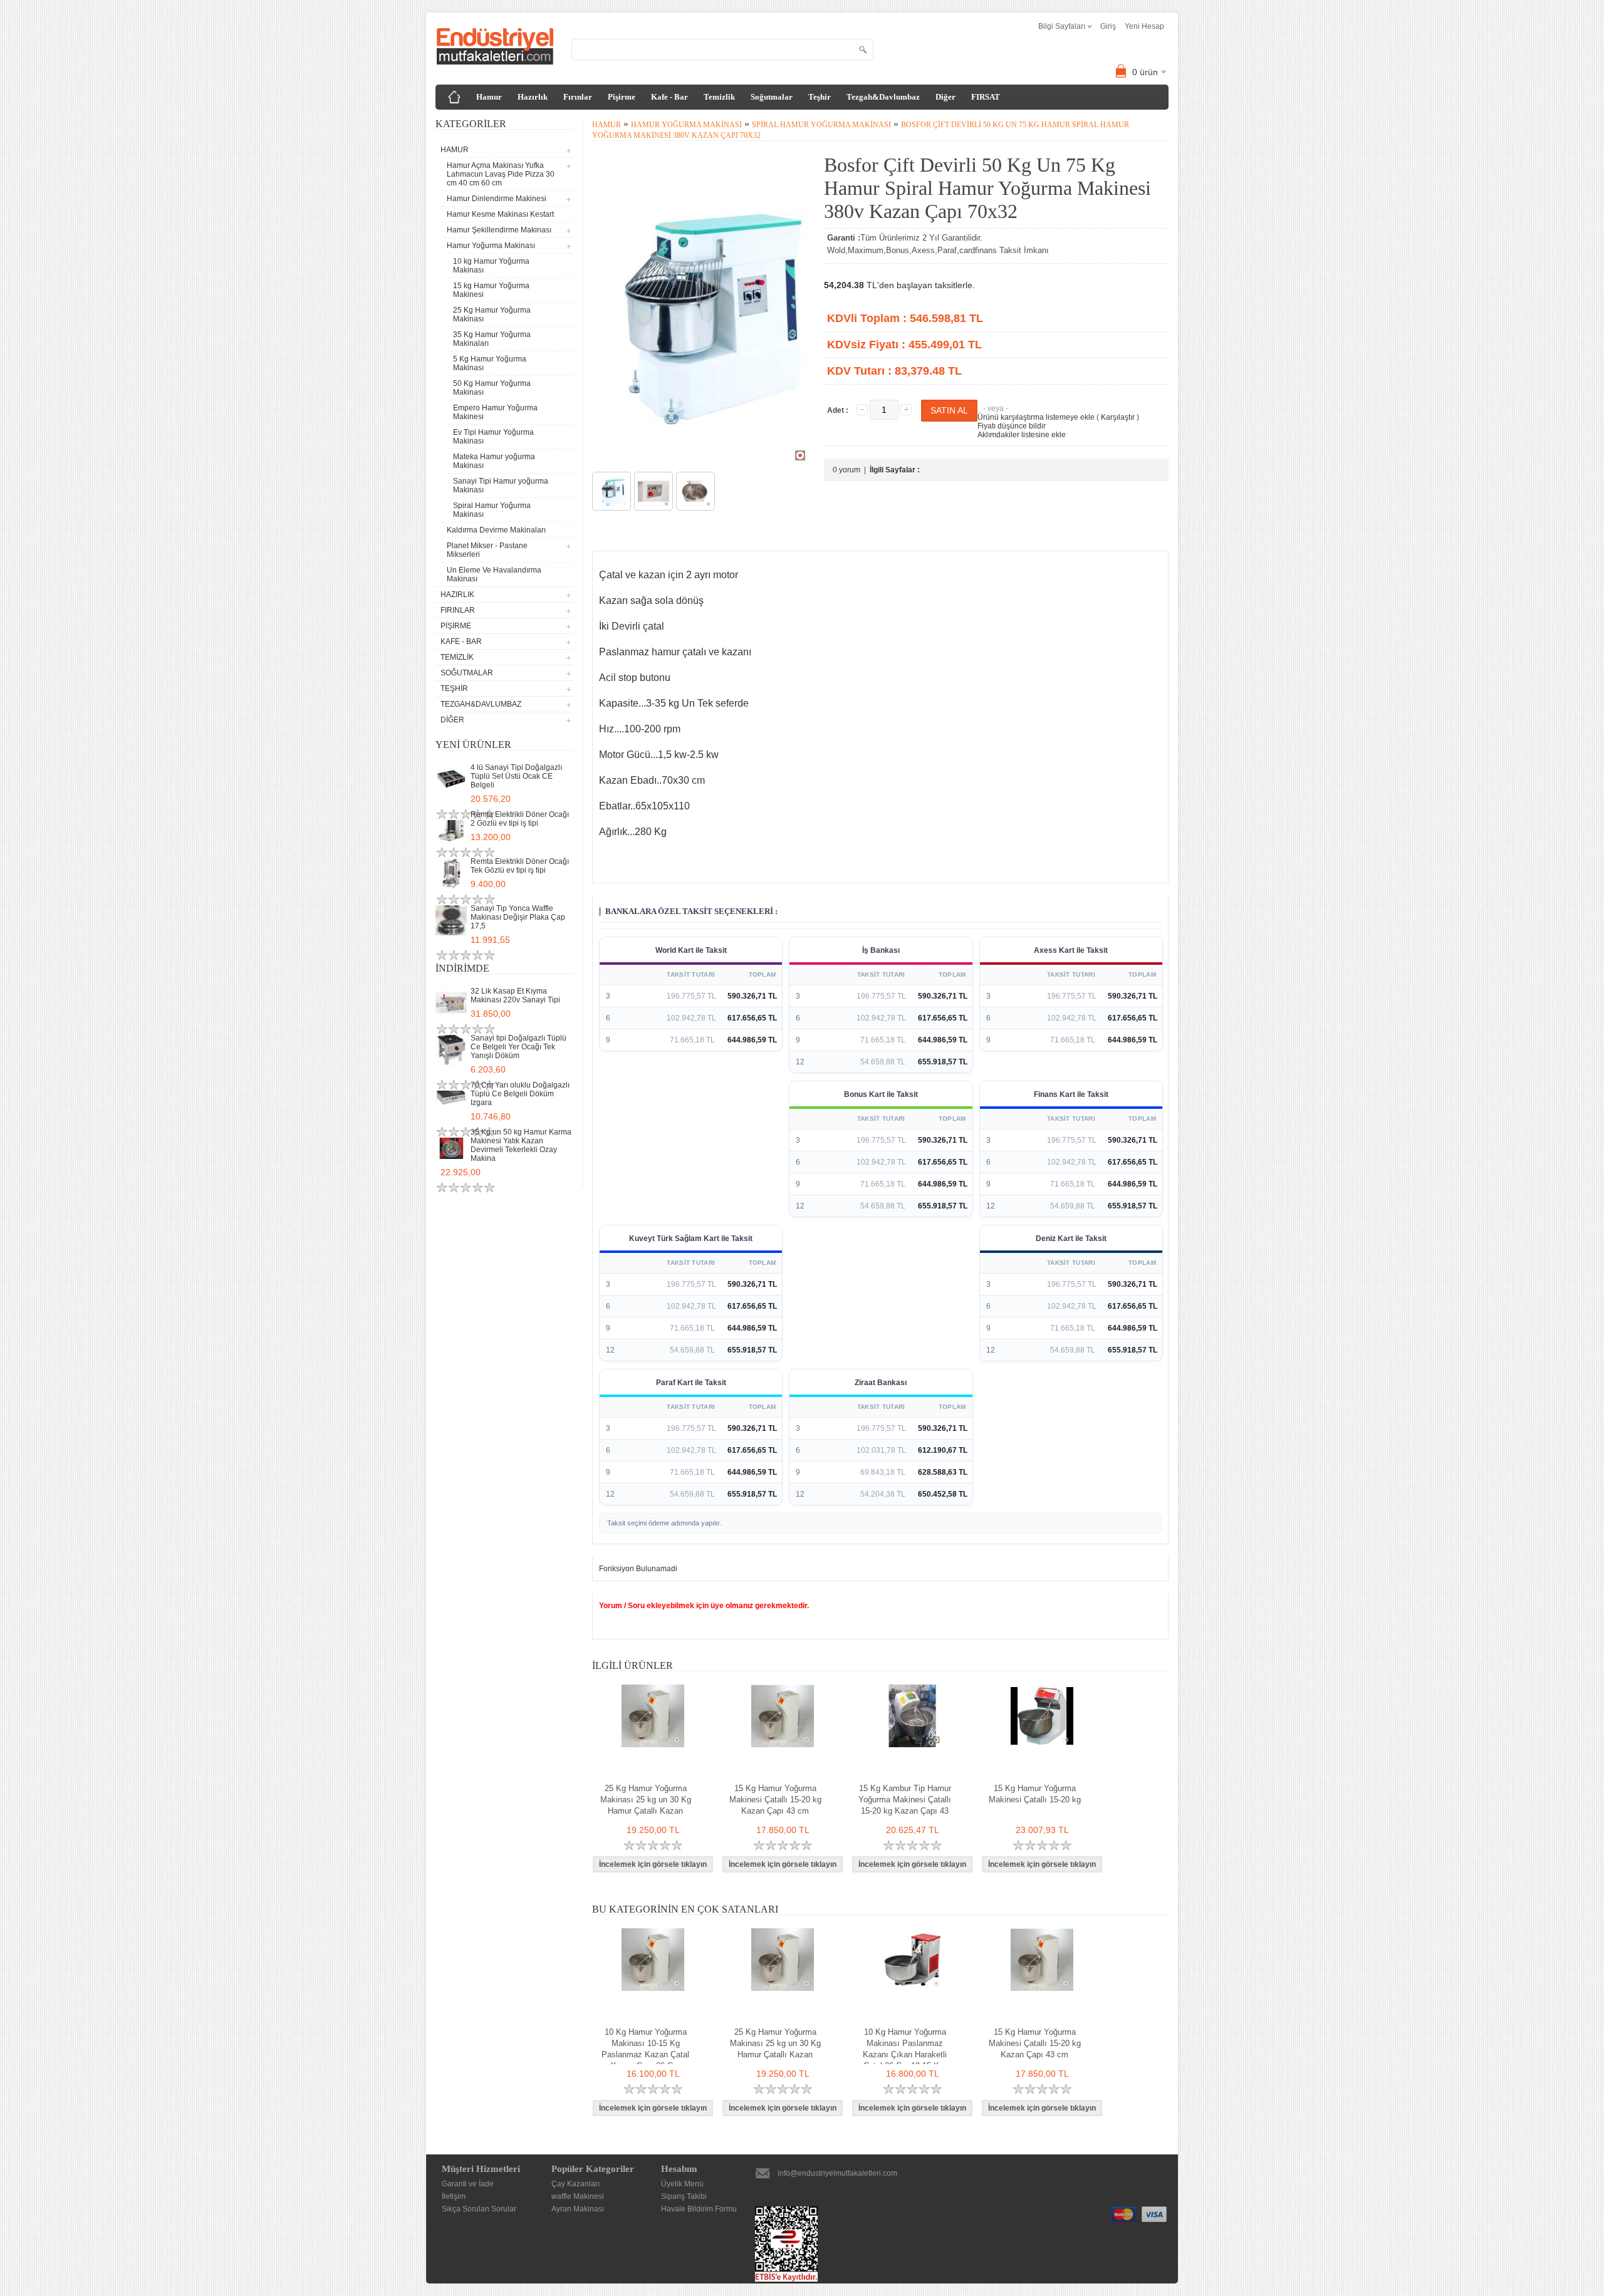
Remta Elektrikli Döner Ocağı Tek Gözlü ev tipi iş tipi (520, 866)
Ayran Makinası (578, 2209)
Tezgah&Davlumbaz (883, 97)
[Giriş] (454, 97)
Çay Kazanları (575, 2184)
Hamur (489, 97)
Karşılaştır (1118, 417)
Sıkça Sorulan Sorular (479, 2209)
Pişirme (622, 97)
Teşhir (820, 97)
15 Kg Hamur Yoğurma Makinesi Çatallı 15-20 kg (1035, 1794)
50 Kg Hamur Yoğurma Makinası (492, 388)
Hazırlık (533, 97)
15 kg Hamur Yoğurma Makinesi (491, 290)
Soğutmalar (772, 97)
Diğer (945, 97)
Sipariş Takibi (684, 2196)
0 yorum (846, 470)
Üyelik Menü (682, 2184)
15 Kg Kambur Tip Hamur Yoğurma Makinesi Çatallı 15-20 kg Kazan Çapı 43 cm (905, 1805)
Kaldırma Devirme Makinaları (496, 530)
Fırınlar (578, 97)
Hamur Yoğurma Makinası (686, 125)
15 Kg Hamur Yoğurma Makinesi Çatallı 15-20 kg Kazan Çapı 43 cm (775, 1800)
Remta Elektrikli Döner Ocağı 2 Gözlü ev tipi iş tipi (520, 819)
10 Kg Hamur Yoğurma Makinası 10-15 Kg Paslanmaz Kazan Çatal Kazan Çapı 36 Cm (645, 2049)
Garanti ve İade (468, 2184)
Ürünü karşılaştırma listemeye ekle (1036, 417)
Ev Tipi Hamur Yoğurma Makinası (493, 437)
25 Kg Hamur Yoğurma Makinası (492, 314)
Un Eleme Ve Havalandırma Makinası (494, 574)
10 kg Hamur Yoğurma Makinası (491, 266)
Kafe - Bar (669, 97)
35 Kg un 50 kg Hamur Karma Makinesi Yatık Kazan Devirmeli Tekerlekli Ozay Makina (521, 1145)
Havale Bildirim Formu (699, 2209)
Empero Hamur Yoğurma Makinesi (495, 412)
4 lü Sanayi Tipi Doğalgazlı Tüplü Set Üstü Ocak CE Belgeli (516, 776)
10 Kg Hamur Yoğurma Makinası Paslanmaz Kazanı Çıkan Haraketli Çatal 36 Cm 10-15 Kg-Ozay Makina (905, 2054)
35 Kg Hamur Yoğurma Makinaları (492, 339)
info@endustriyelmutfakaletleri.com (837, 2173)
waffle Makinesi (578, 2196)
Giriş (1108, 26)
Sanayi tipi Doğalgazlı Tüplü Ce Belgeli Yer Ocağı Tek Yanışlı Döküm (518, 1047)
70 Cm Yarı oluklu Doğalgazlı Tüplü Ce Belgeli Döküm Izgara (520, 1094)
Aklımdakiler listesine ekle (1022, 435)
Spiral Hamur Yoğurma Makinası (492, 510)
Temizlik (719, 97)
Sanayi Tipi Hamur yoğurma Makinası (501, 486)
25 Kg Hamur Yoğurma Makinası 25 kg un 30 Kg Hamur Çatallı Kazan (646, 1800)
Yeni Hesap (1144, 26)
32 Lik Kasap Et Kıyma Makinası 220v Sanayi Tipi (515, 995)
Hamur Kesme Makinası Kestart (500, 214)
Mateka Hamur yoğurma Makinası (494, 461)
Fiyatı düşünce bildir (1012, 426)
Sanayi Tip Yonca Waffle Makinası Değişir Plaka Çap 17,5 (518, 917)
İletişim (454, 2196)
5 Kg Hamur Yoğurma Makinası (490, 363)
